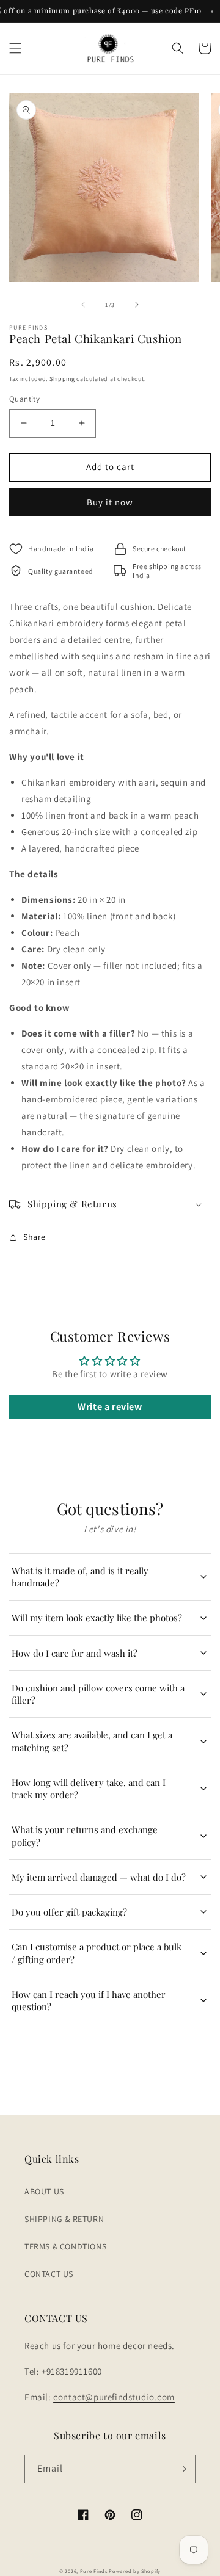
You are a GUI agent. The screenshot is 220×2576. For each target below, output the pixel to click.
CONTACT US (49, 2274)
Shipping (62, 379)
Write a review (110, 1407)
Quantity (24, 399)
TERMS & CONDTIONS (65, 2246)
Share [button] (35, 1237)
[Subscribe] (182, 2469)
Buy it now (110, 502)
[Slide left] (83, 305)
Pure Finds (94, 2571)
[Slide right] (137, 305)
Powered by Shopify (135, 2571)
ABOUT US (44, 2191)
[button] (15, 48)
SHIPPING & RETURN (64, 2219)
